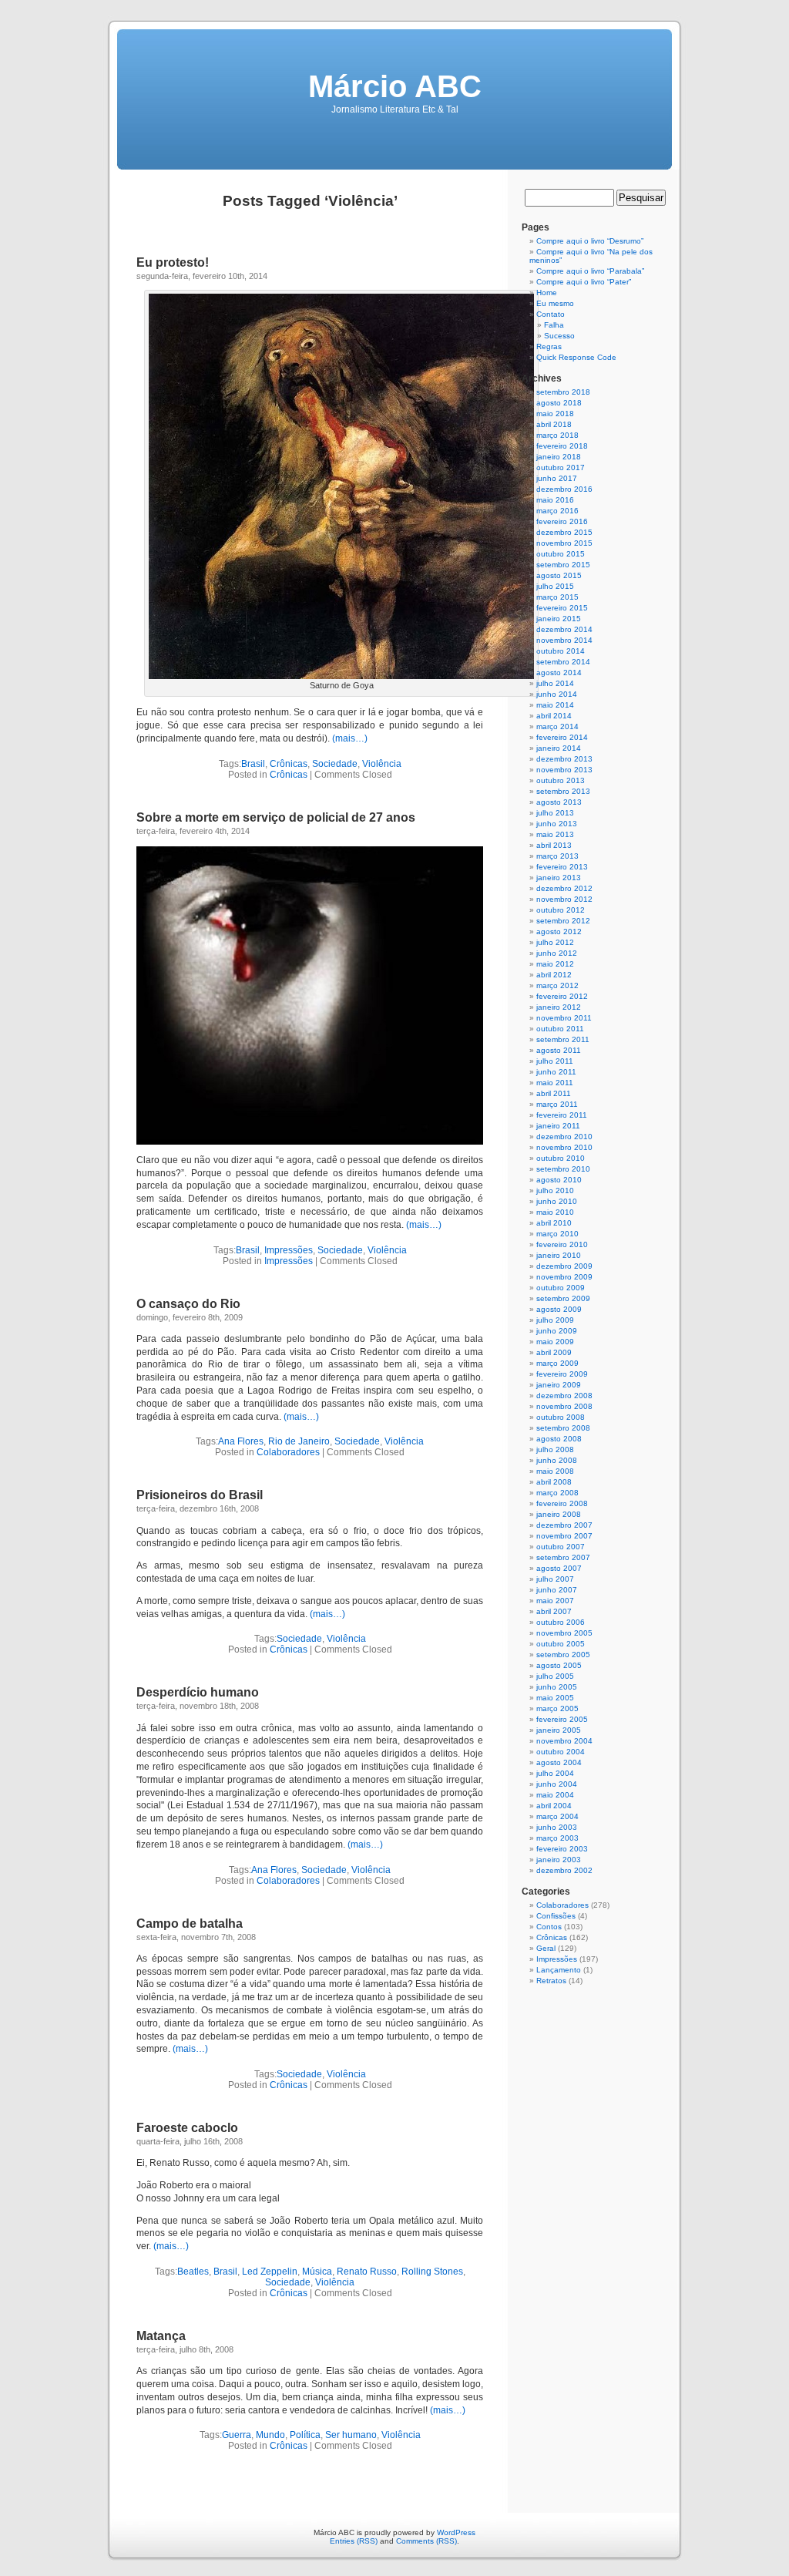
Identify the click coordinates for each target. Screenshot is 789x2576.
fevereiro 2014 (562, 737)
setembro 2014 (563, 662)
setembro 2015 (563, 565)
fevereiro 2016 (562, 521)
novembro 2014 (564, 640)
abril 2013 (554, 845)
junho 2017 (557, 478)
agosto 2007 (559, 1568)
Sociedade (335, 764)
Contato (551, 314)
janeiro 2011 (558, 1126)
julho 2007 (555, 1579)
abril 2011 (554, 1093)
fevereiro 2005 (562, 1719)
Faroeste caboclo (187, 2128)
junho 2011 (556, 1072)
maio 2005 (555, 1698)
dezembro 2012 (564, 888)
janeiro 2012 (559, 1007)
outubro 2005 (561, 1644)
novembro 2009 (564, 1277)
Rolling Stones (432, 2272)
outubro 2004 (561, 1752)
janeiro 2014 (559, 748)
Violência (382, 764)
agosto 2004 (559, 1762)
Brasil (253, 764)
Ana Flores (241, 1441)
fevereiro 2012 (562, 996)
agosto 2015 (559, 575)
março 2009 (557, 1363)
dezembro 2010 (564, 1137)
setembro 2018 (563, 392)
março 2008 (557, 1493)
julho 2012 (555, 942)
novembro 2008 (564, 1406)
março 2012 (557, 985)
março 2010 (557, 1234)
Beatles (193, 2272)
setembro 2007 (563, 1557)
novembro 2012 (564, 899)
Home (547, 293)
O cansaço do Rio (188, 1304)
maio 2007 (555, 1601)
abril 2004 (554, 1806)
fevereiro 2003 (562, 1849)
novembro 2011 (564, 1018)
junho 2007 (557, 1590)
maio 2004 (555, 1795)
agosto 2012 (559, 932)
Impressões (289, 1250)
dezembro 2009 (564, 1266)
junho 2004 (557, 1784)
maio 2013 (555, 834)
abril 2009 (554, 1352)
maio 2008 (555, 1471)
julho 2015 (555, 586)
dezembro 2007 (564, 1525)
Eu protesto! (173, 262)
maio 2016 (555, 500)
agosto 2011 (559, 1050)
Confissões (556, 1916)
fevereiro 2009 (562, 1374)
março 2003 (557, 1838)
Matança (161, 2336)
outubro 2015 (561, 554)
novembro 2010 (564, 1147)
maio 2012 (555, 964)
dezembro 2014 (564, 629)
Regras (549, 346)
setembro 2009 (563, 1298)
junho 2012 (557, 953)
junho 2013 (557, 824)
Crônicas (289, 764)
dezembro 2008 (564, 1396)
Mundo (270, 2435)
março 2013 (557, 856)
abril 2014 (554, 716)
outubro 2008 (561, 1417)
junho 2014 (557, 694)
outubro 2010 (561, 1158)
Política (305, 2435)
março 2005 (557, 1708)
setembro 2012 (563, 921)
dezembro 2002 (564, 1870)
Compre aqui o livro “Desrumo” (590, 241)
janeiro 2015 (559, 619)
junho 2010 (557, 1201)
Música (317, 2272)
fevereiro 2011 (562, 1115)
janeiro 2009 (559, 1385)
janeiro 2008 (559, 1514)
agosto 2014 (559, 673)
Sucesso (559, 336)
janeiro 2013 (559, 878)
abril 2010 (554, 1223)
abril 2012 (554, 975)
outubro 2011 (560, 1029)
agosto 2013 (559, 802)
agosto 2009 (559, 1309)
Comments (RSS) (426, 2541)
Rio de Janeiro (299, 1441)
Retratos (551, 1981)
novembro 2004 (564, 1741)
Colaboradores (288, 1452)
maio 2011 (555, 1083)
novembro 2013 (564, 770)
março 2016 (557, 511)
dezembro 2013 (564, 759)
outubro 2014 (561, 651)
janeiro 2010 (559, 1255)
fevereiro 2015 (562, 608)
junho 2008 (557, 1460)
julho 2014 (555, 683)
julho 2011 (555, 1061)
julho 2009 (555, 1320)
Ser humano (351, 2435)
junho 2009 (557, 1331)
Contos (549, 1927)
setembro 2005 (563, 1655)
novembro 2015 (564, 543)
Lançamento (559, 1970)
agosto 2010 (559, 1180)
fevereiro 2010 (562, 1244)
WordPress (456, 2532)
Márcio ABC (395, 86)
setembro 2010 (563, 1169)
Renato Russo (367, 2272)
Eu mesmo (555, 303)
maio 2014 (555, 705)
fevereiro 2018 (562, 446)
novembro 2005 (564, 1633)
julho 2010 (555, 1190)
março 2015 (557, 597)
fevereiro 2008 (562, 1503)
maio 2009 (555, 1342)
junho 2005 (557, 1687)
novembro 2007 (564, 1536)
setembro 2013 (563, 791)
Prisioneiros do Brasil (200, 1495)
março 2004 (557, 1816)
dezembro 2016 (564, 489)
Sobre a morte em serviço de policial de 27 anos (276, 817)
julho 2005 (555, 1676)
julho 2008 (555, 1449)
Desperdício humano (198, 1692)
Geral (546, 1948)
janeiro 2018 (559, 457)
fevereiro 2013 (562, 867)
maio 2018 (555, 414)
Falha (554, 325)
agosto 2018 (559, 403)
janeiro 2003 (559, 1860)
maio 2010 (555, 1212)
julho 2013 (555, 813)
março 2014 (557, 726)
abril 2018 (554, 424)
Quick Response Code (576, 357)
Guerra (237, 2435)
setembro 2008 (563, 1428)
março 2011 (557, 1104)
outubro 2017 (561, 467)
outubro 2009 (561, 1288)
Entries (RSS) (354, 2541)
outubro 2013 (561, 780)
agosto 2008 (559, 1439)
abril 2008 (554, 1482)
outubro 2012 (561, 910)
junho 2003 (557, 1827)
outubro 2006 (561, 1622)
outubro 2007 (561, 1547)
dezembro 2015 (564, 532)
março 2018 (557, 435)
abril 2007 (554, 1611)
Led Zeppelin (270, 2272)
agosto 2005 (559, 1665)
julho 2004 (555, 1773)
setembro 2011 (563, 1039)
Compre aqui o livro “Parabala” (590, 271)
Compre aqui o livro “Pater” (584, 282)
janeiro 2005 (559, 1730)
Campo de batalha (190, 1924)
